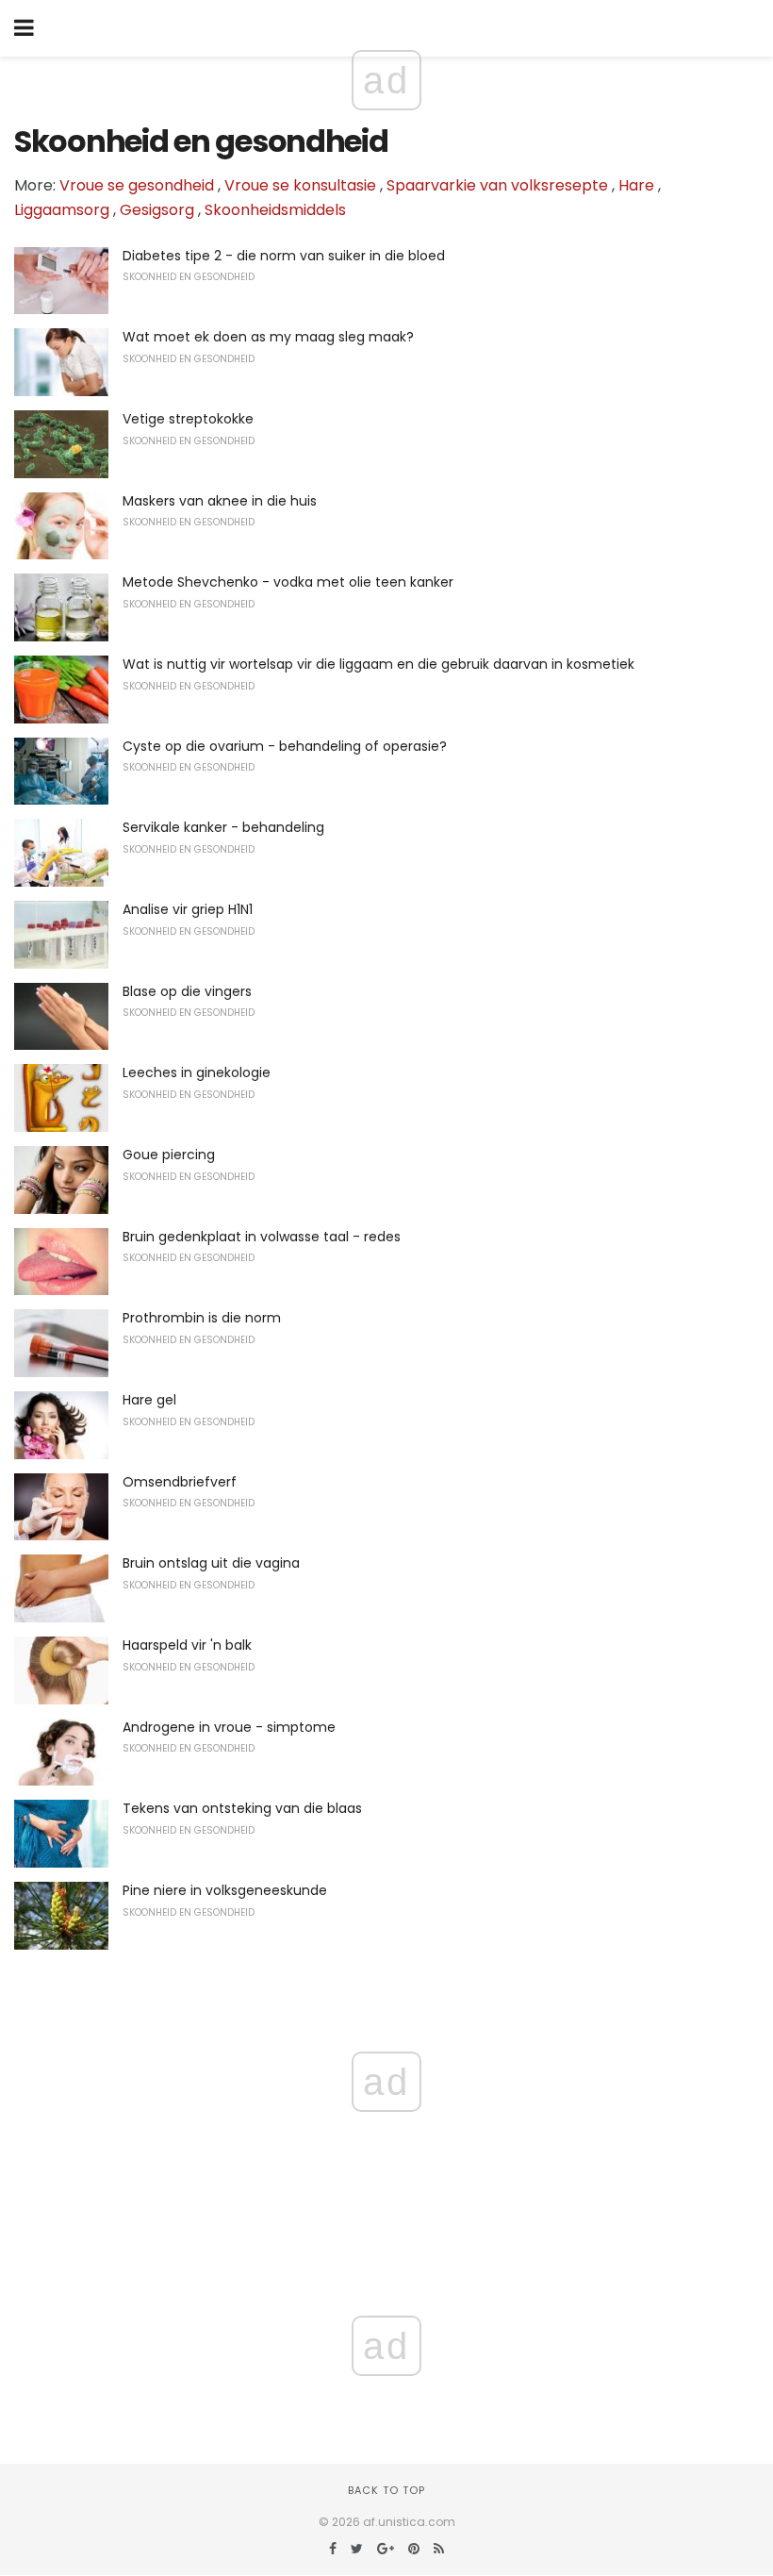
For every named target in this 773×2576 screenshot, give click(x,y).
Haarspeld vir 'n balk (187, 1645)
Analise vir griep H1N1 (188, 909)
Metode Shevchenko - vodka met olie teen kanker (288, 582)
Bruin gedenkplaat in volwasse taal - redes (262, 1237)
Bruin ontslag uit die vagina (211, 1563)
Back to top (386, 2490)
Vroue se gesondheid (137, 185)
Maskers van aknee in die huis (220, 501)
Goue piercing (169, 1155)
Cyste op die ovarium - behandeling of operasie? (285, 746)
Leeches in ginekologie (197, 1072)
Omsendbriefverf (180, 1482)
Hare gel (149, 1400)
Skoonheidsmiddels (275, 210)
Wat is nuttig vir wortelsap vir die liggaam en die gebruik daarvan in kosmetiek (378, 664)
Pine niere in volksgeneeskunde (225, 1890)
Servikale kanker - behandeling (223, 827)
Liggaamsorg (62, 210)
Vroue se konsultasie (300, 185)
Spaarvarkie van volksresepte (497, 185)
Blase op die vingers (187, 991)
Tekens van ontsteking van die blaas (242, 1808)
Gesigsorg (157, 210)
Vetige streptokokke (188, 419)
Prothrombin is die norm (202, 1318)
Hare (636, 185)
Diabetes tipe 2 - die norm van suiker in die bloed (284, 256)
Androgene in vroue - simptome (229, 1727)
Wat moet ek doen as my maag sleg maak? (268, 337)
